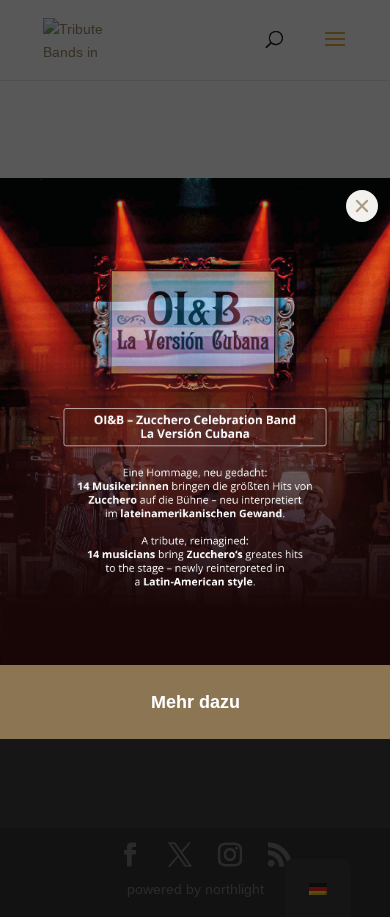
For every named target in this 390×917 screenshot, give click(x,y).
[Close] (362, 206)
